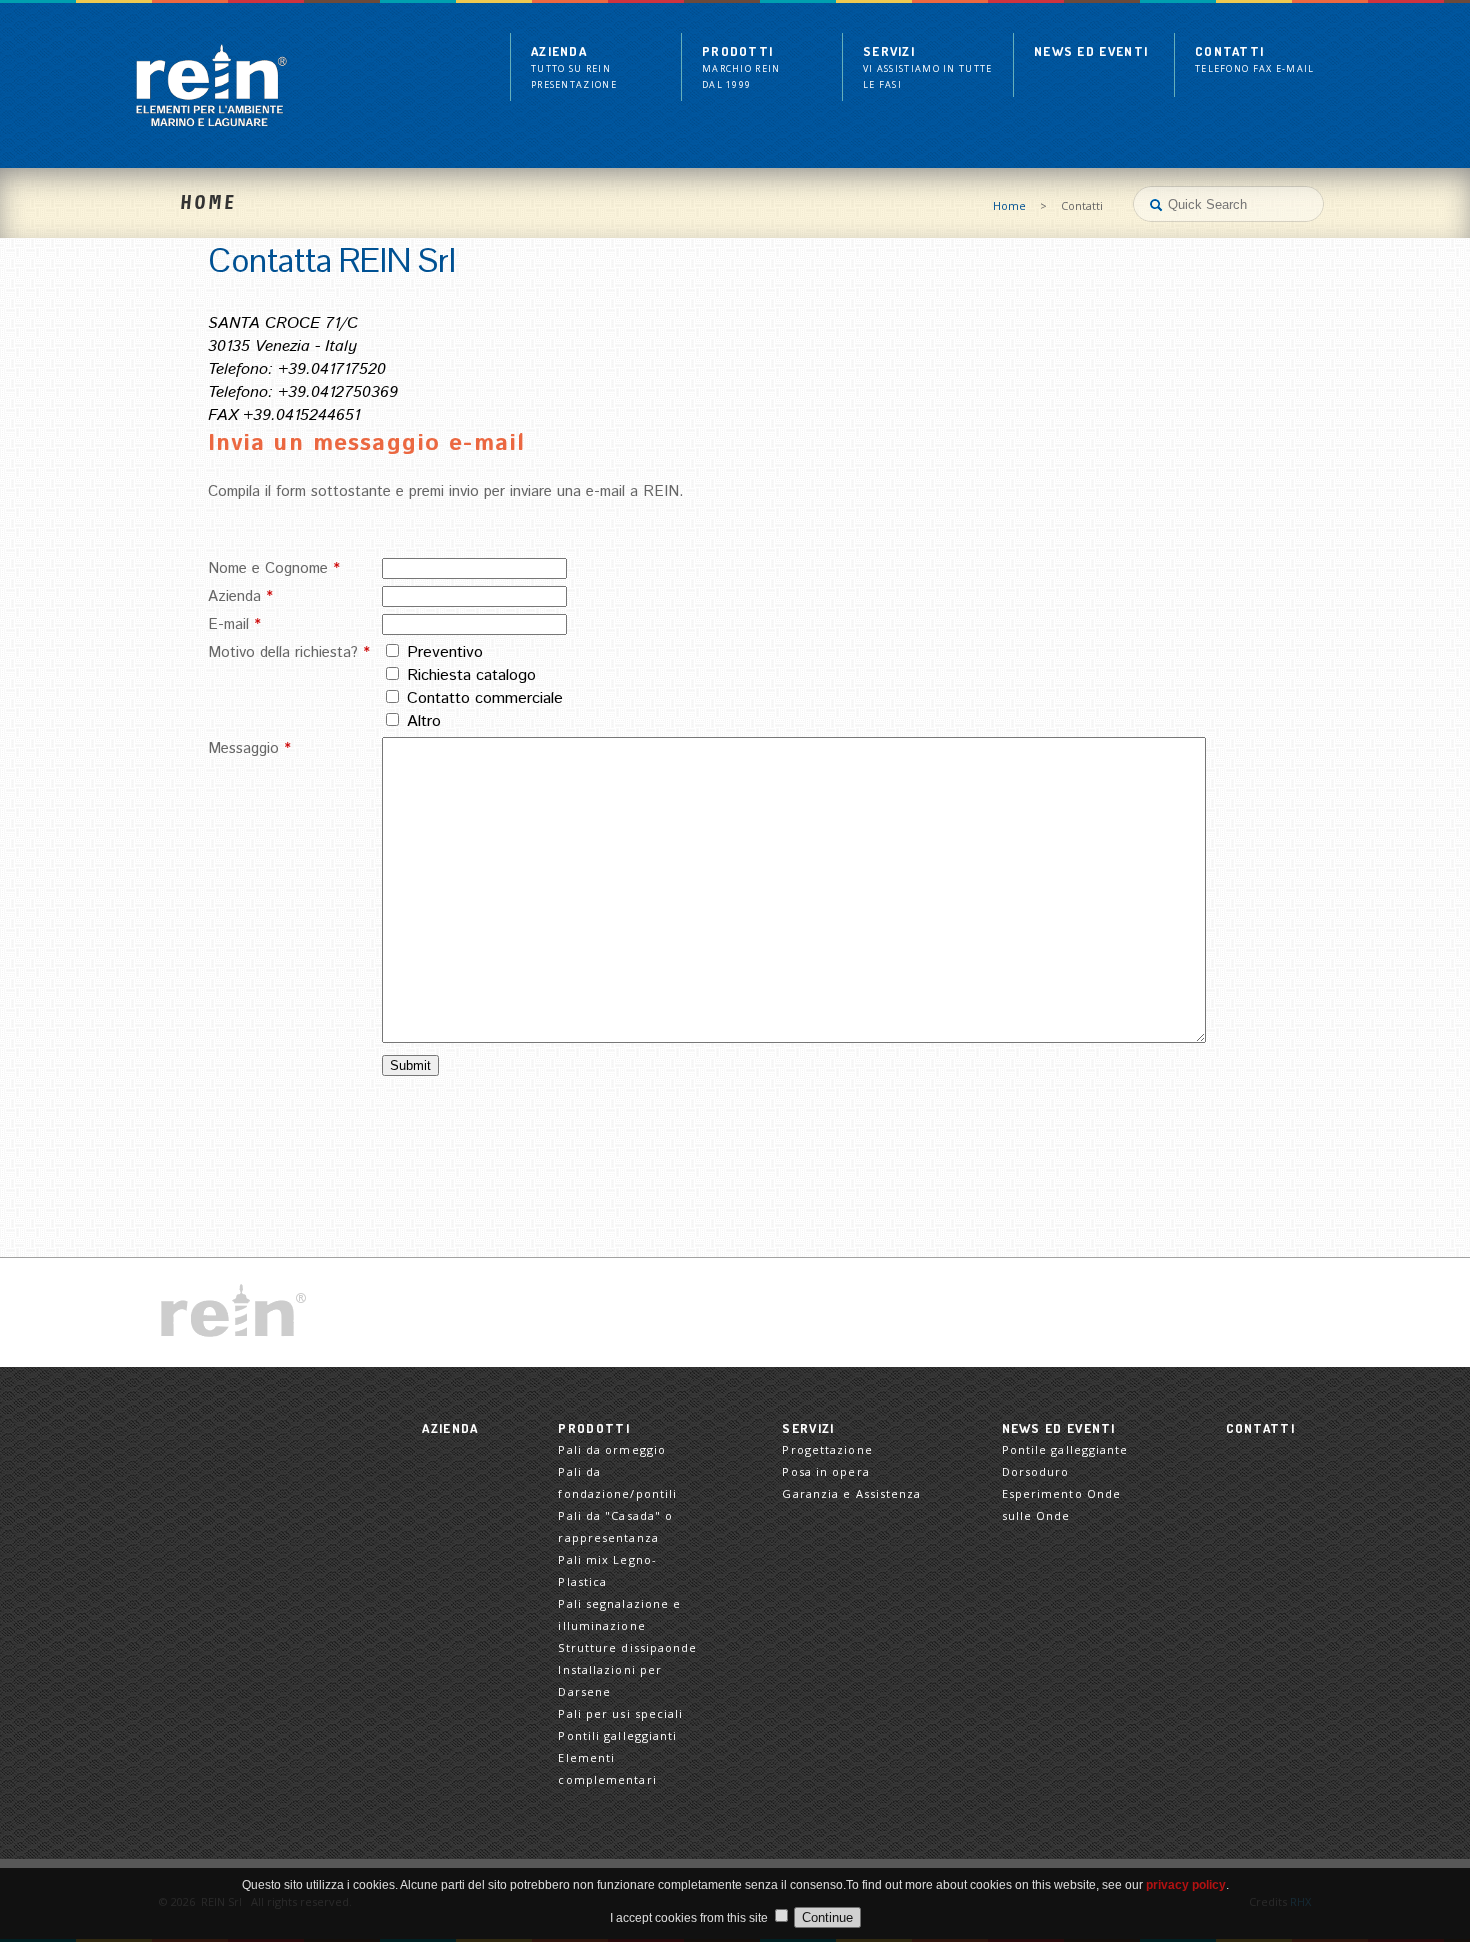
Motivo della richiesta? (289, 652)
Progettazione (827, 1449)
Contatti (1255, 59)
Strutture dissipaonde (627, 1647)
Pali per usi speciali (620, 1713)
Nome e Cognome (274, 568)
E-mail (234, 624)
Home (1009, 205)
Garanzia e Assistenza (851, 1493)
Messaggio (249, 748)
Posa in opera (825, 1471)
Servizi (928, 67)
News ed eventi (1091, 51)
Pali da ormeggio (612, 1449)
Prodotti (741, 67)
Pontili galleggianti (617, 1735)
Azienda (574, 67)
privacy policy (1186, 1885)
